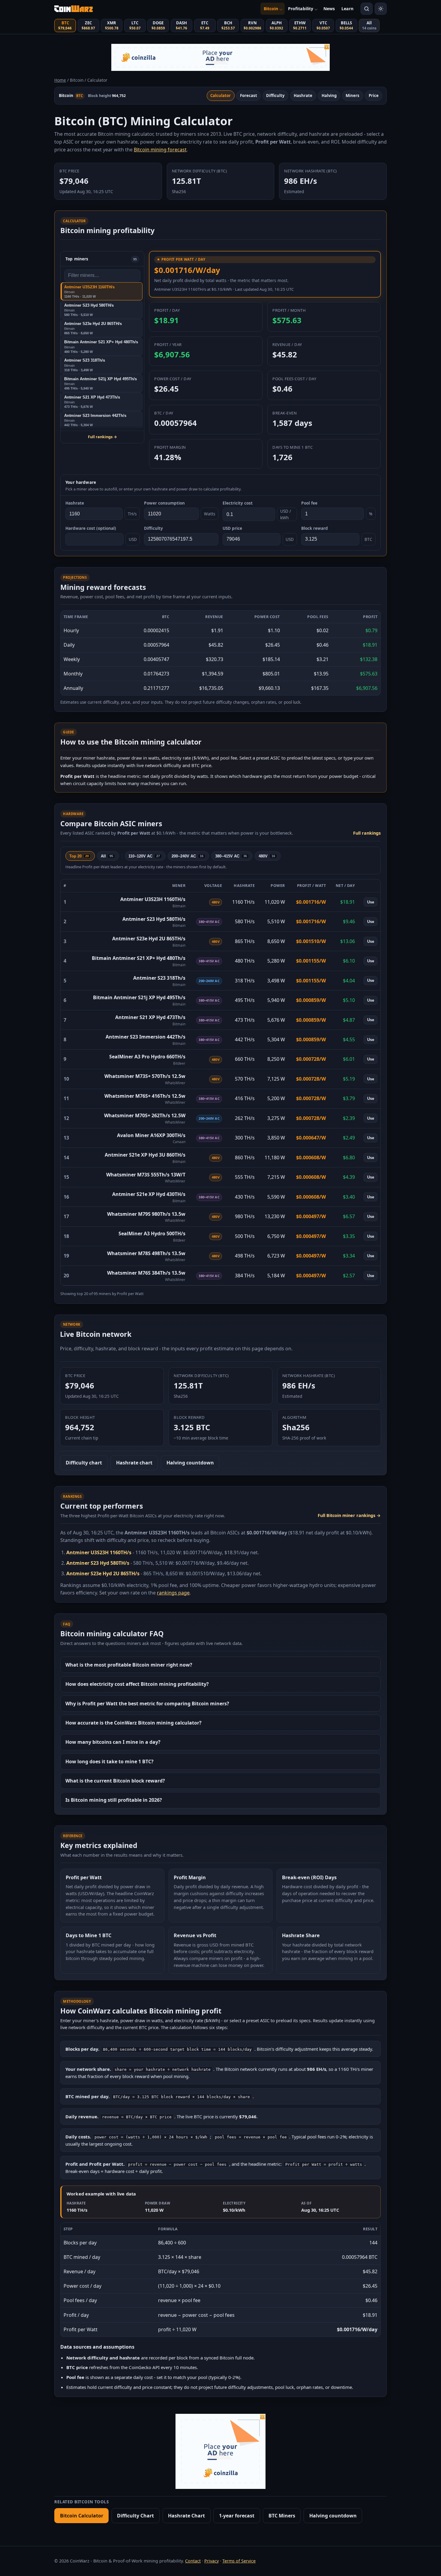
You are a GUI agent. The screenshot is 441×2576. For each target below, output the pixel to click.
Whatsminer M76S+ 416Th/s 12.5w (145, 1096)
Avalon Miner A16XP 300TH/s (151, 1135)
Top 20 (79, 856)
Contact (193, 2561)
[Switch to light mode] (381, 9)
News (329, 9)
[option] (101, 291)
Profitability (301, 9)
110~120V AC (144, 856)
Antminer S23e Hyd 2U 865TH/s (149, 939)
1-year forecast (237, 2516)
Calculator (220, 96)
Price (374, 96)
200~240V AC (187, 856)
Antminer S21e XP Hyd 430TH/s (149, 1194)
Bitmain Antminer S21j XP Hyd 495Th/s (139, 997)
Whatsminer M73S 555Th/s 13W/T (146, 1175)
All (107, 856)
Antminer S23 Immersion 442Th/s (145, 1037)
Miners (352, 96)
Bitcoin (271, 9)
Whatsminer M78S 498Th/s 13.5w (146, 1253)
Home (60, 80)
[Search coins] (367, 9)
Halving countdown (190, 1463)
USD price (232, 528)
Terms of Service (239, 2561)
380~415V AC (231, 856)
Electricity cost (238, 503)
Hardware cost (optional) (91, 528)
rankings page (173, 1593)
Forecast (249, 96)
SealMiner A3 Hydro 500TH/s (152, 1233)
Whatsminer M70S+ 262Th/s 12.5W (145, 1115)
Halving (329, 96)
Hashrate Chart (186, 2516)
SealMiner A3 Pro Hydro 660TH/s (147, 1057)
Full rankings (367, 833)
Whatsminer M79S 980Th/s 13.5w (146, 1214)
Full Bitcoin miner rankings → (349, 1515)
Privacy (211, 2561)
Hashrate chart (134, 1463)
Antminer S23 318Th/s (159, 978)
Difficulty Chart (135, 2516)
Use (371, 902)
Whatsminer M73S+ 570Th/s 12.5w (145, 1076)
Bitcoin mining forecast (160, 150)
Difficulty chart (84, 1463)
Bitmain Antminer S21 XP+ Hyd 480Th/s (139, 958)
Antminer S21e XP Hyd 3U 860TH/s (145, 1155)
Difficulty (275, 96)
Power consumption (164, 503)
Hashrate (303, 96)
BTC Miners (282, 2516)
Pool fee (309, 503)
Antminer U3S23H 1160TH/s (153, 899)
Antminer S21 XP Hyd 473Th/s (150, 1017)
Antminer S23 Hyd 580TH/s (154, 919)
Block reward (315, 528)
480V (267, 856)
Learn (347, 9)
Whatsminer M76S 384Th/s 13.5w (146, 1273)
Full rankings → (102, 437)
